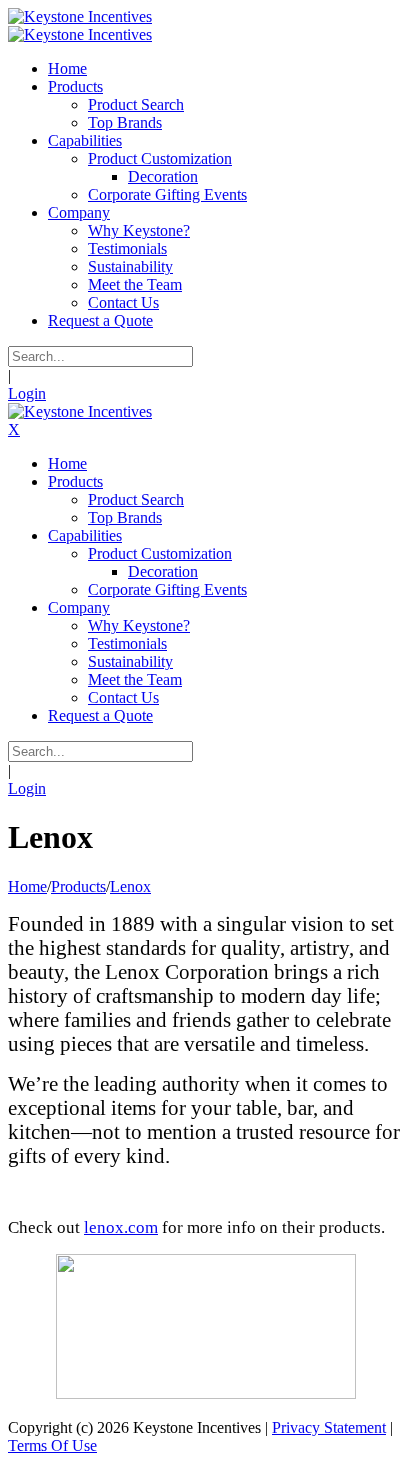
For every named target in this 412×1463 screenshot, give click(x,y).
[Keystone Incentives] (80, 16)
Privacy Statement (329, 1427)
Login (27, 393)
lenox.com (121, 1227)
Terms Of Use (52, 1445)
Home (27, 886)
